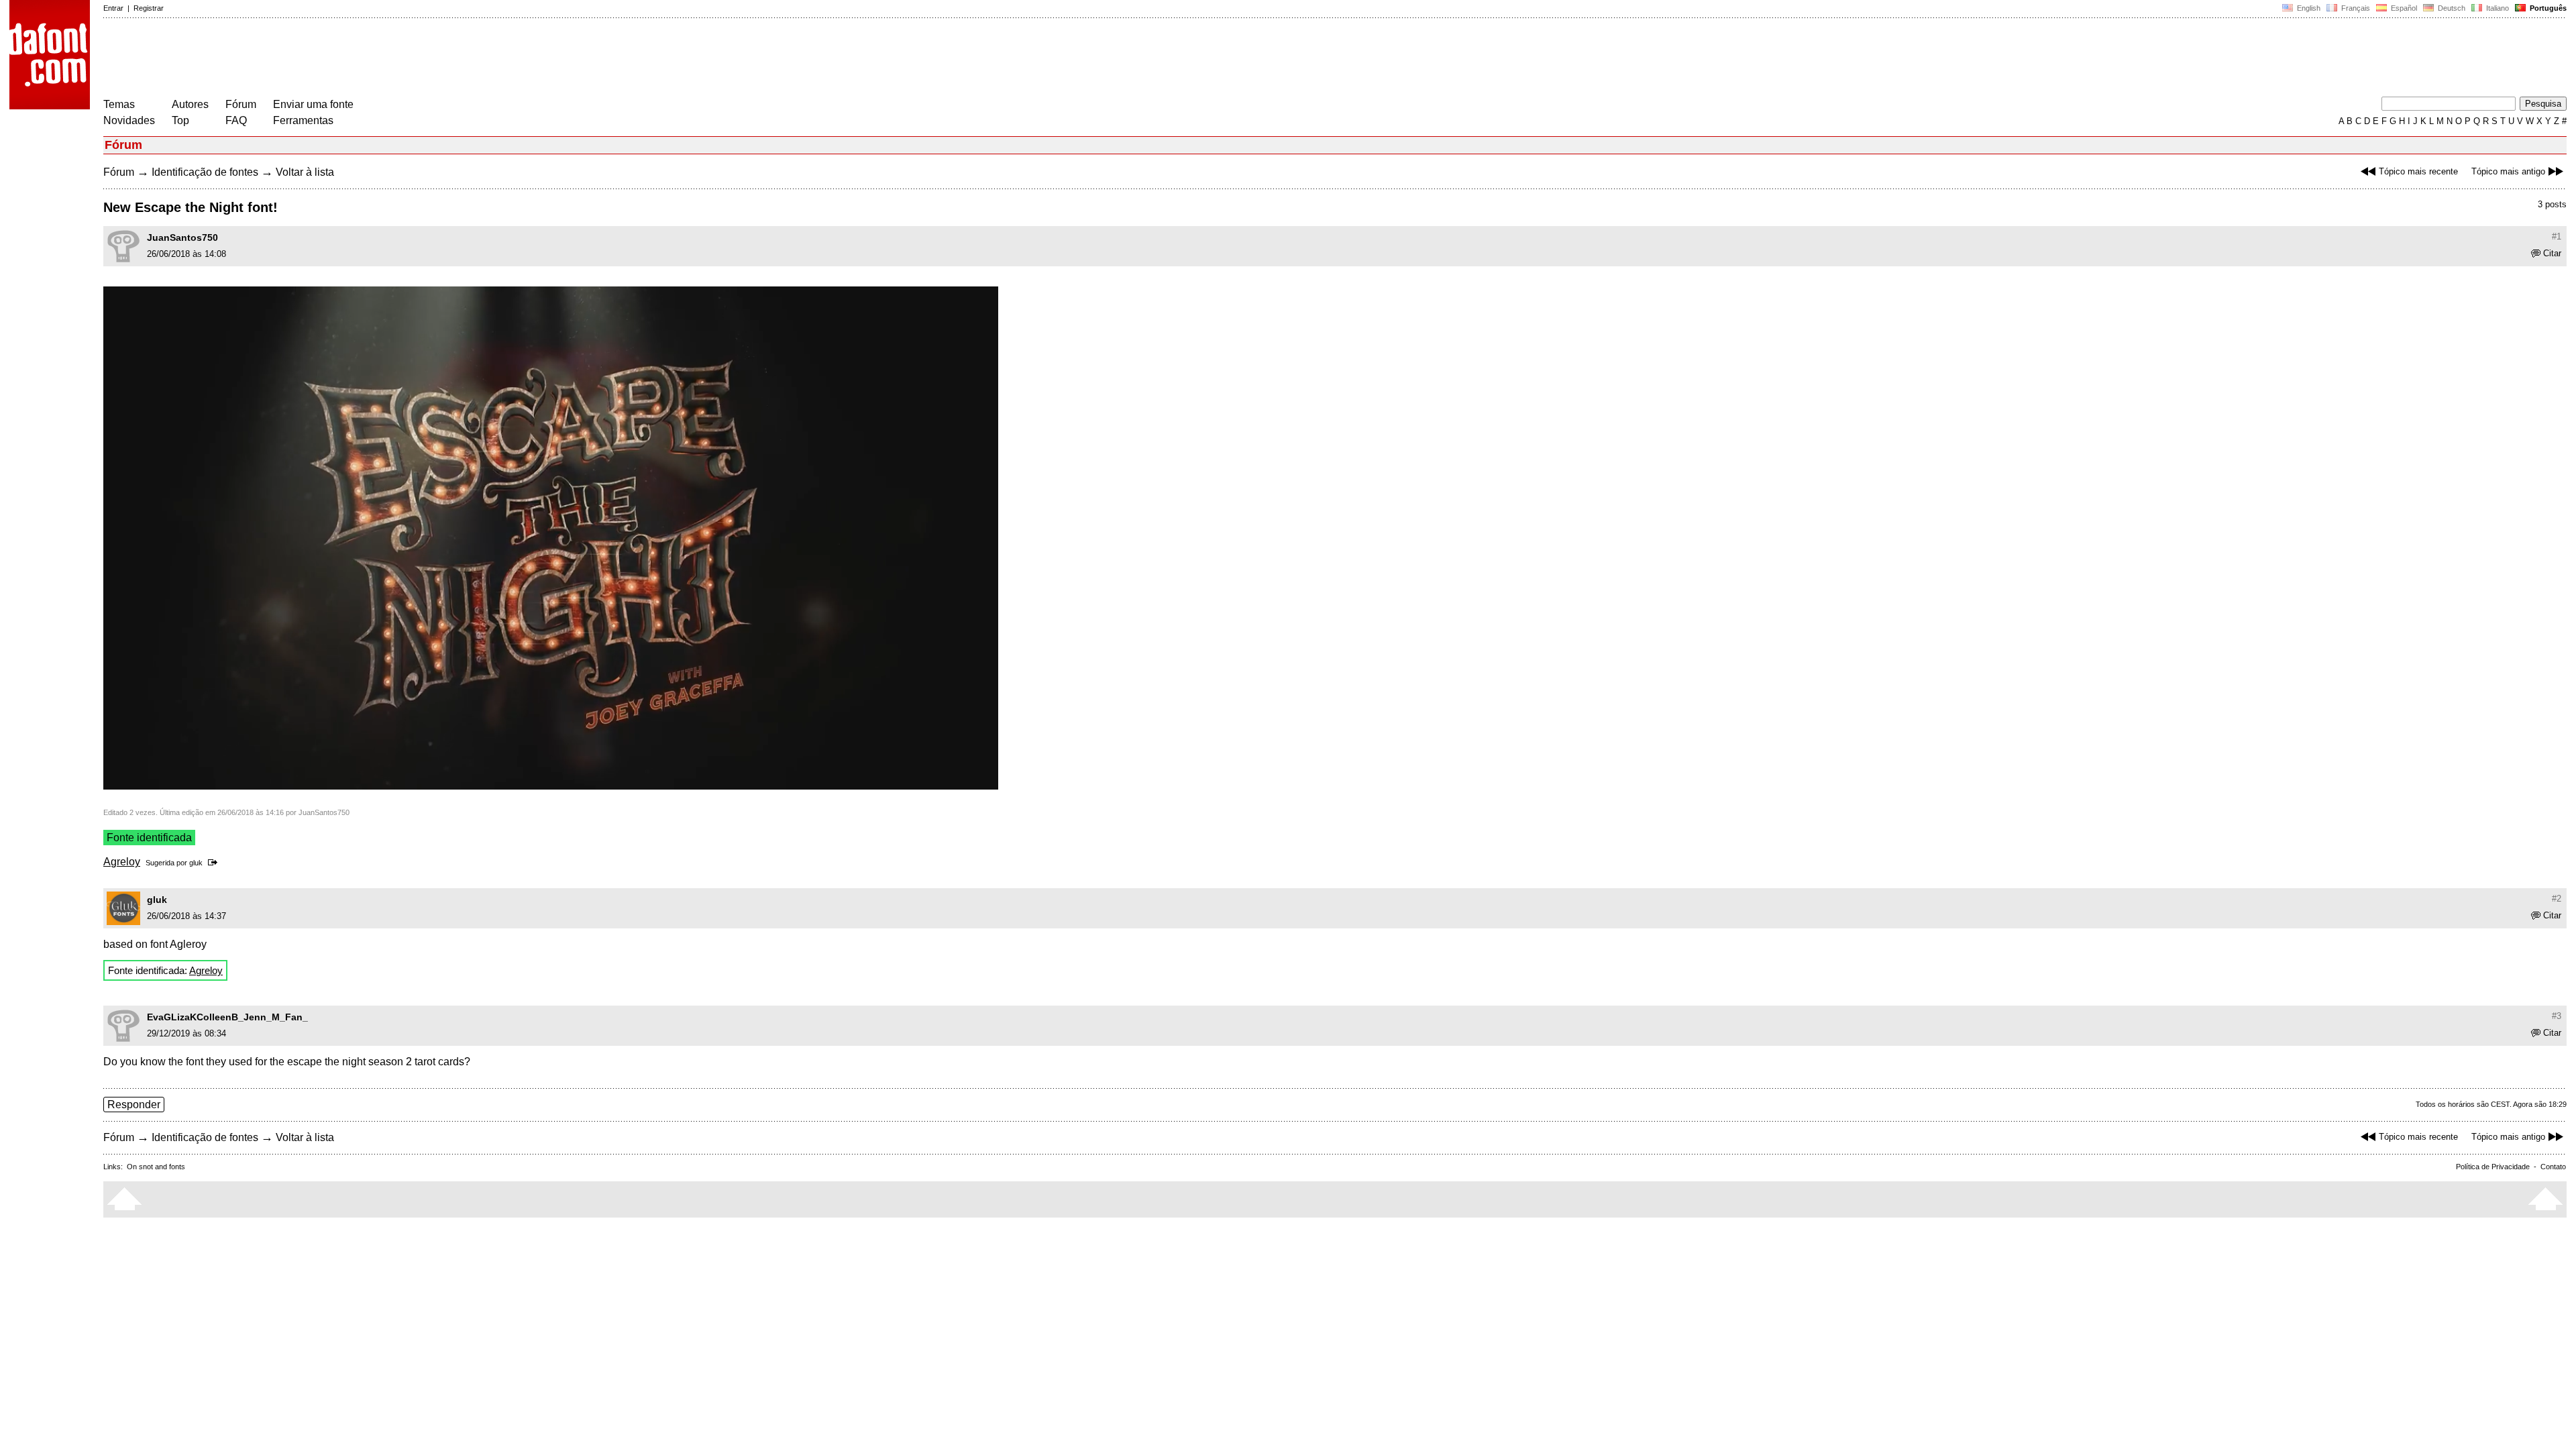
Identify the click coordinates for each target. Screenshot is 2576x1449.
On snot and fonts (156, 1167)
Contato (2553, 1167)
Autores (190, 104)
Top (180, 120)
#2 (2557, 899)
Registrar (149, 8)
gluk (196, 863)
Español (2403, 8)
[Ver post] (215, 863)
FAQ (236, 120)
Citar (2552, 253)
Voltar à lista (305, 172)
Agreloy (122, 862)
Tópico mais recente (2418, 171)
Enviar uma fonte (313, 104)
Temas (119, 104)
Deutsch (2451, 8)
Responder (134, 1105)
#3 (2557, 1016)
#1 (2557, 236)
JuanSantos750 (182, 237)
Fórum (241, 104)
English (2308, 8)
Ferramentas (303, 120)
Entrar (113, 8)
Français (2355, 8)
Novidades (129, 120)
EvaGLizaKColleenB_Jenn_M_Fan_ (227, 1017)
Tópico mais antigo (2508, 171)
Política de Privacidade (2493, 1167)
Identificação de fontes (205, 172)
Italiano (2497, 8)
